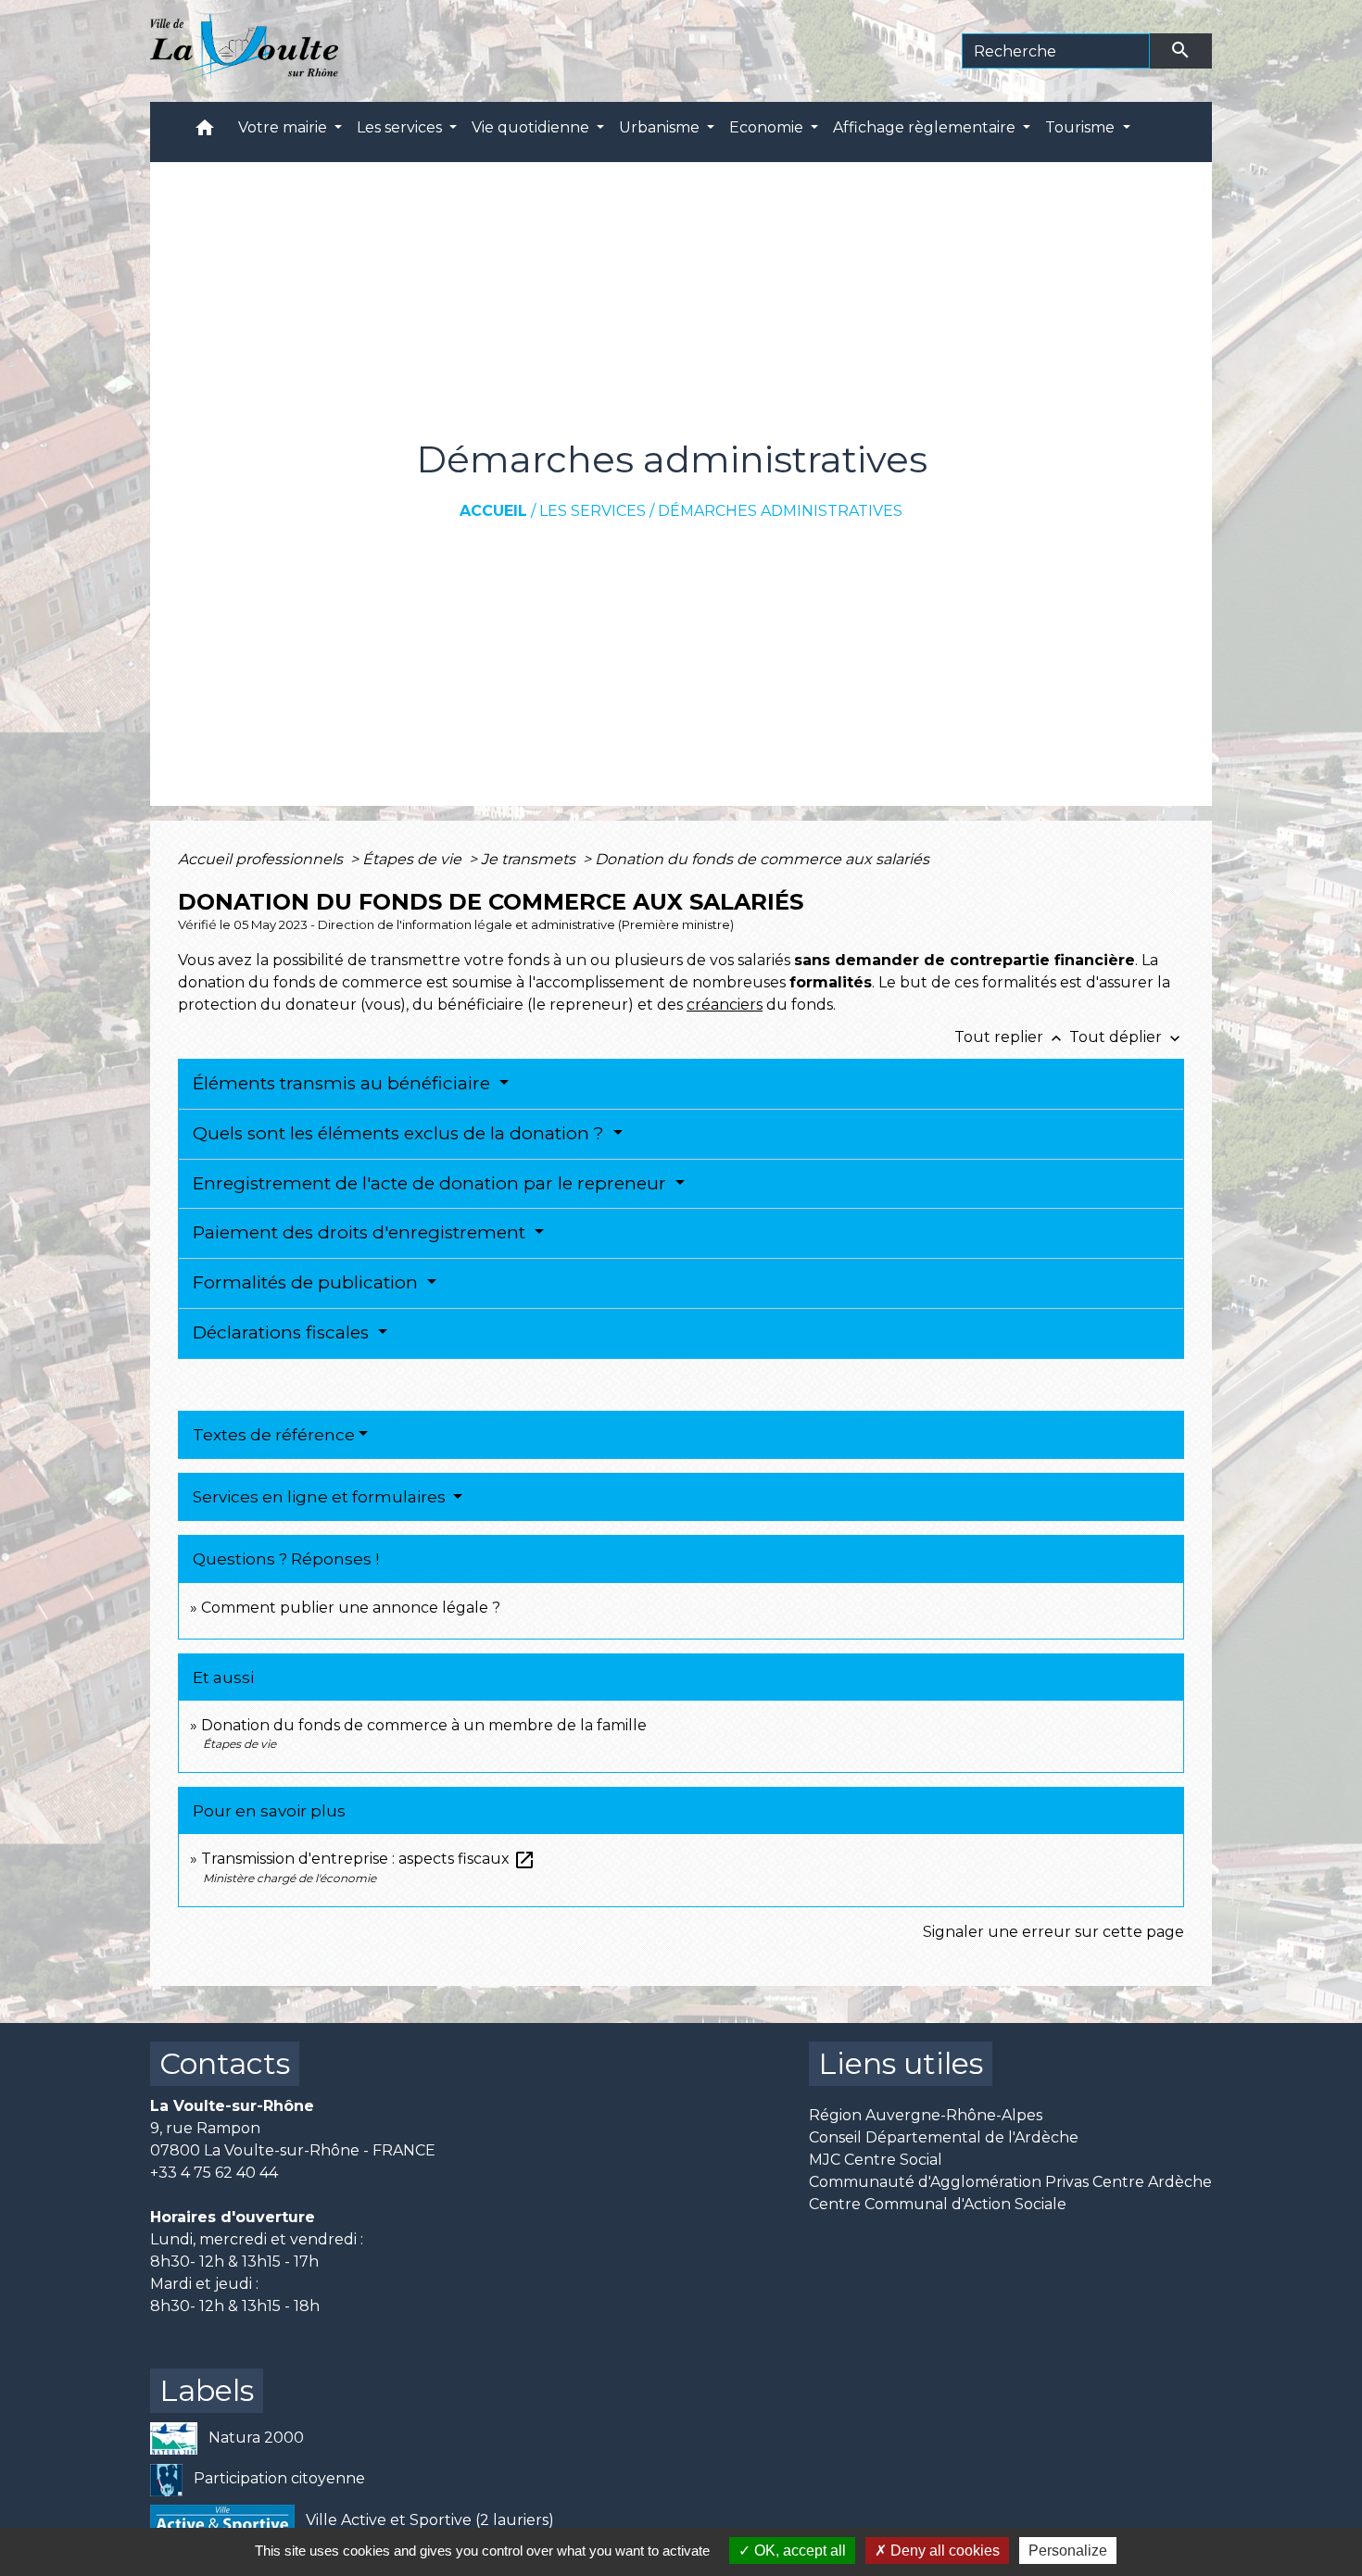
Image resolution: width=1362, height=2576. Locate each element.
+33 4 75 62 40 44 (214, 2173)
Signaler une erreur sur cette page (1053, 1932)
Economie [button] (768, 127)
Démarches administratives (780, 511)
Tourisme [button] (1082, 127)
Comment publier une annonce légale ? (351, 1608)
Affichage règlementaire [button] (926, 127)
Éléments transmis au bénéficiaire (344, 1083)
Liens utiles (901, 2063)
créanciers (725, 1005)
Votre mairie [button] (284, 127)
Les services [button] (401, 127)
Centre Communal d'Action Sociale (938, 2204)
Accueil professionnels (262, 859)
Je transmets (530, 859)
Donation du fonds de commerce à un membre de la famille (424, 1725)
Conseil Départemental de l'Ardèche (944, 2137)
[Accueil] (244, 51)
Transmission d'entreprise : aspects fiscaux (368, 1859)
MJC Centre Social (876, 2160)
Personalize (1068, 2551)
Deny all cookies (943, 2551)
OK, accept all (798, 2551)
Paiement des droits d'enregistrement (361, 1232)
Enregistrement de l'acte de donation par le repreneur (432, 1183)
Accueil (493, 511)
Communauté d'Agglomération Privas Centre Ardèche (1010, 2182)
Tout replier (1010, 1037)
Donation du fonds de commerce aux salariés (762, 859)
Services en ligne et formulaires (321, 1497)
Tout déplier (1127, 1037)
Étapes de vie (414, 859)
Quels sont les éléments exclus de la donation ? (401, 1133)
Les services (593, 511)
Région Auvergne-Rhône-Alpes (926, 2115)
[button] (205, 132)
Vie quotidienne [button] (532, 127)
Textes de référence (274, 1435)
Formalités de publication (308, 1282)
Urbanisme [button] (661, 127)
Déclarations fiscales (283, 1332)
